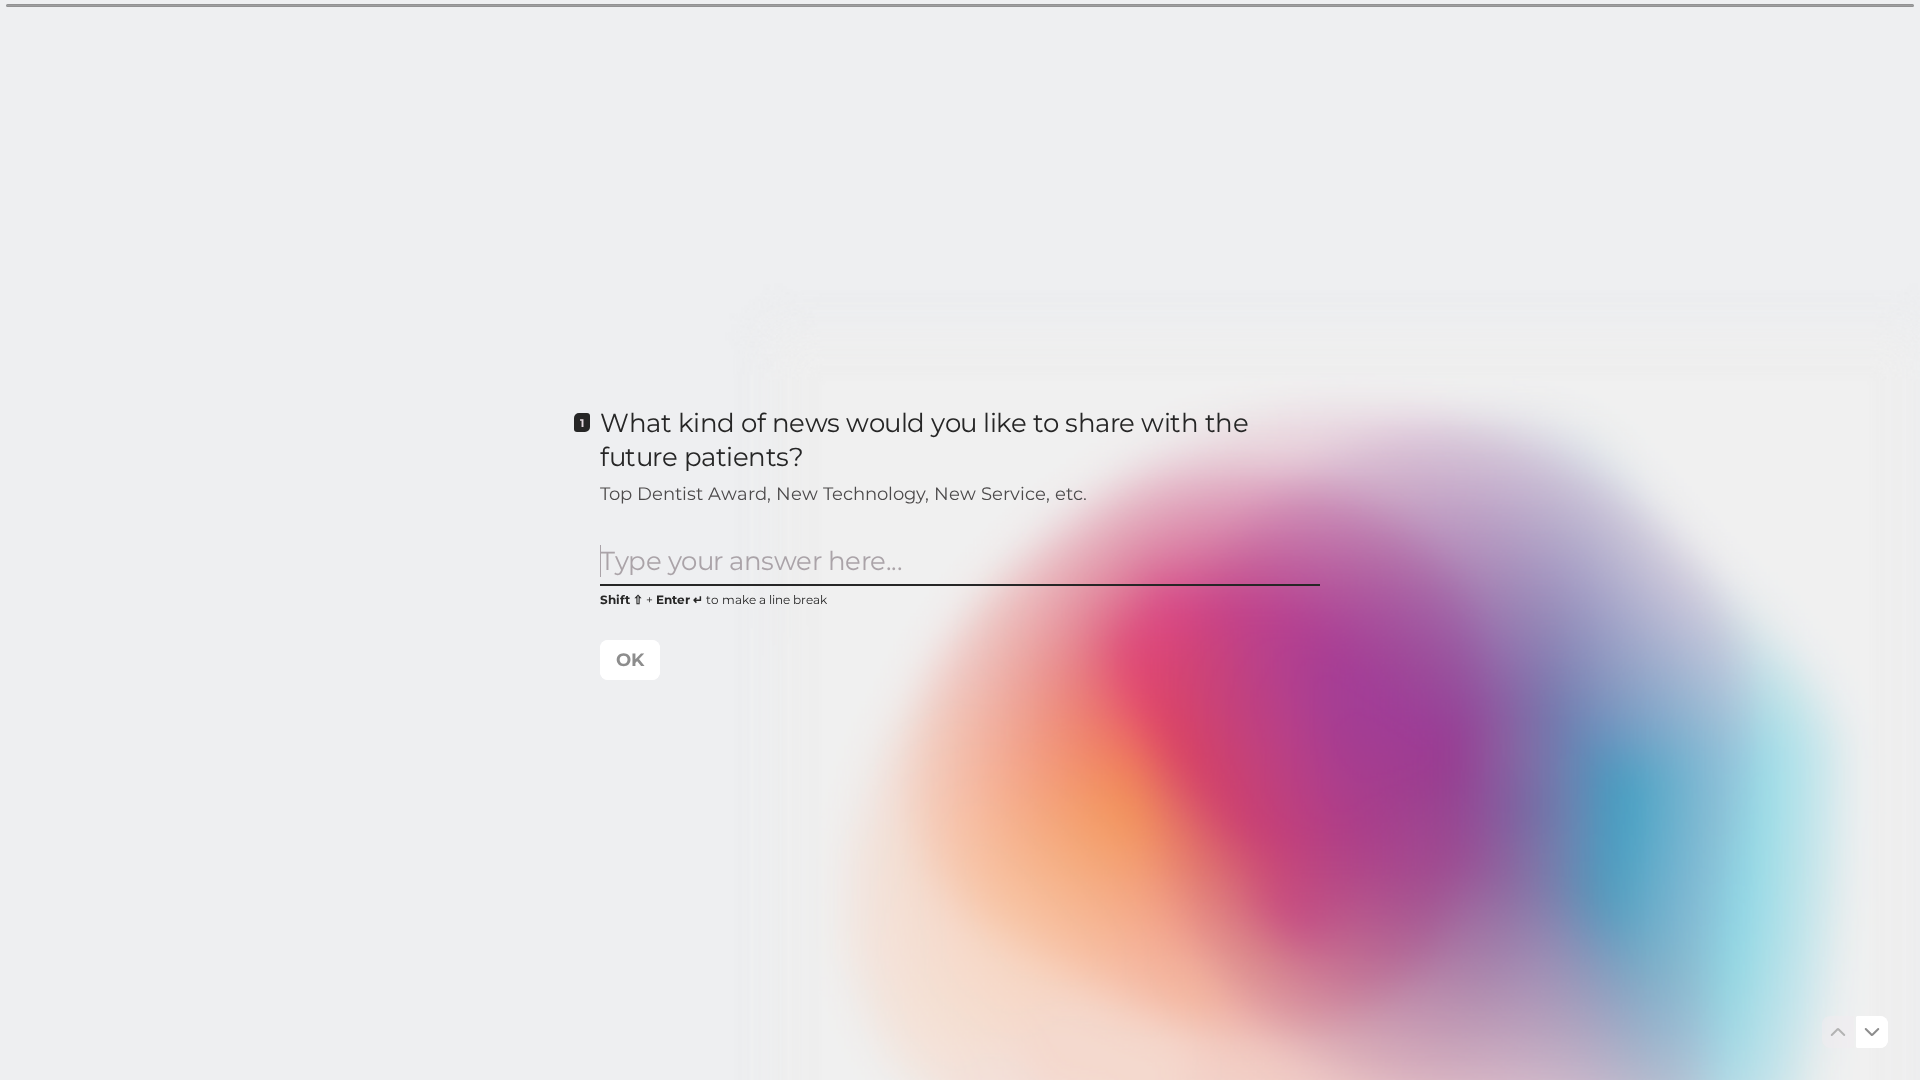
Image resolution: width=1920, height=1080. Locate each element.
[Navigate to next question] (1872, 1032)
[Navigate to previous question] (1838, 1032)
